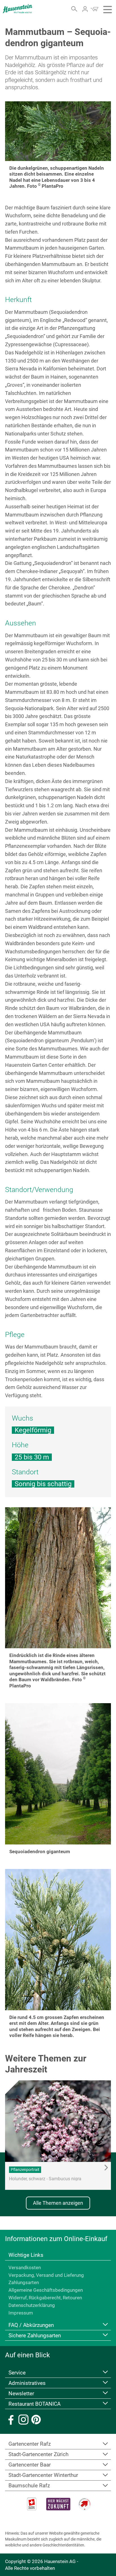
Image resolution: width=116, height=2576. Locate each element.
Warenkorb (94, 9)
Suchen (74, 9)
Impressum (21, 2313)
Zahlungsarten (24, 2282)
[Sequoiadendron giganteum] (58, 1774)
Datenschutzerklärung (32, 2305)
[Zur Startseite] (18, 9)
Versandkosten (25, 2268)
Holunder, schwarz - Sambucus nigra (45, 2179)
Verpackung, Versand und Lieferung (46, 2275)
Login (85, 9)
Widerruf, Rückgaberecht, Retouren (45, 2298)
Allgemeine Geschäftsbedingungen (46, 2290)
